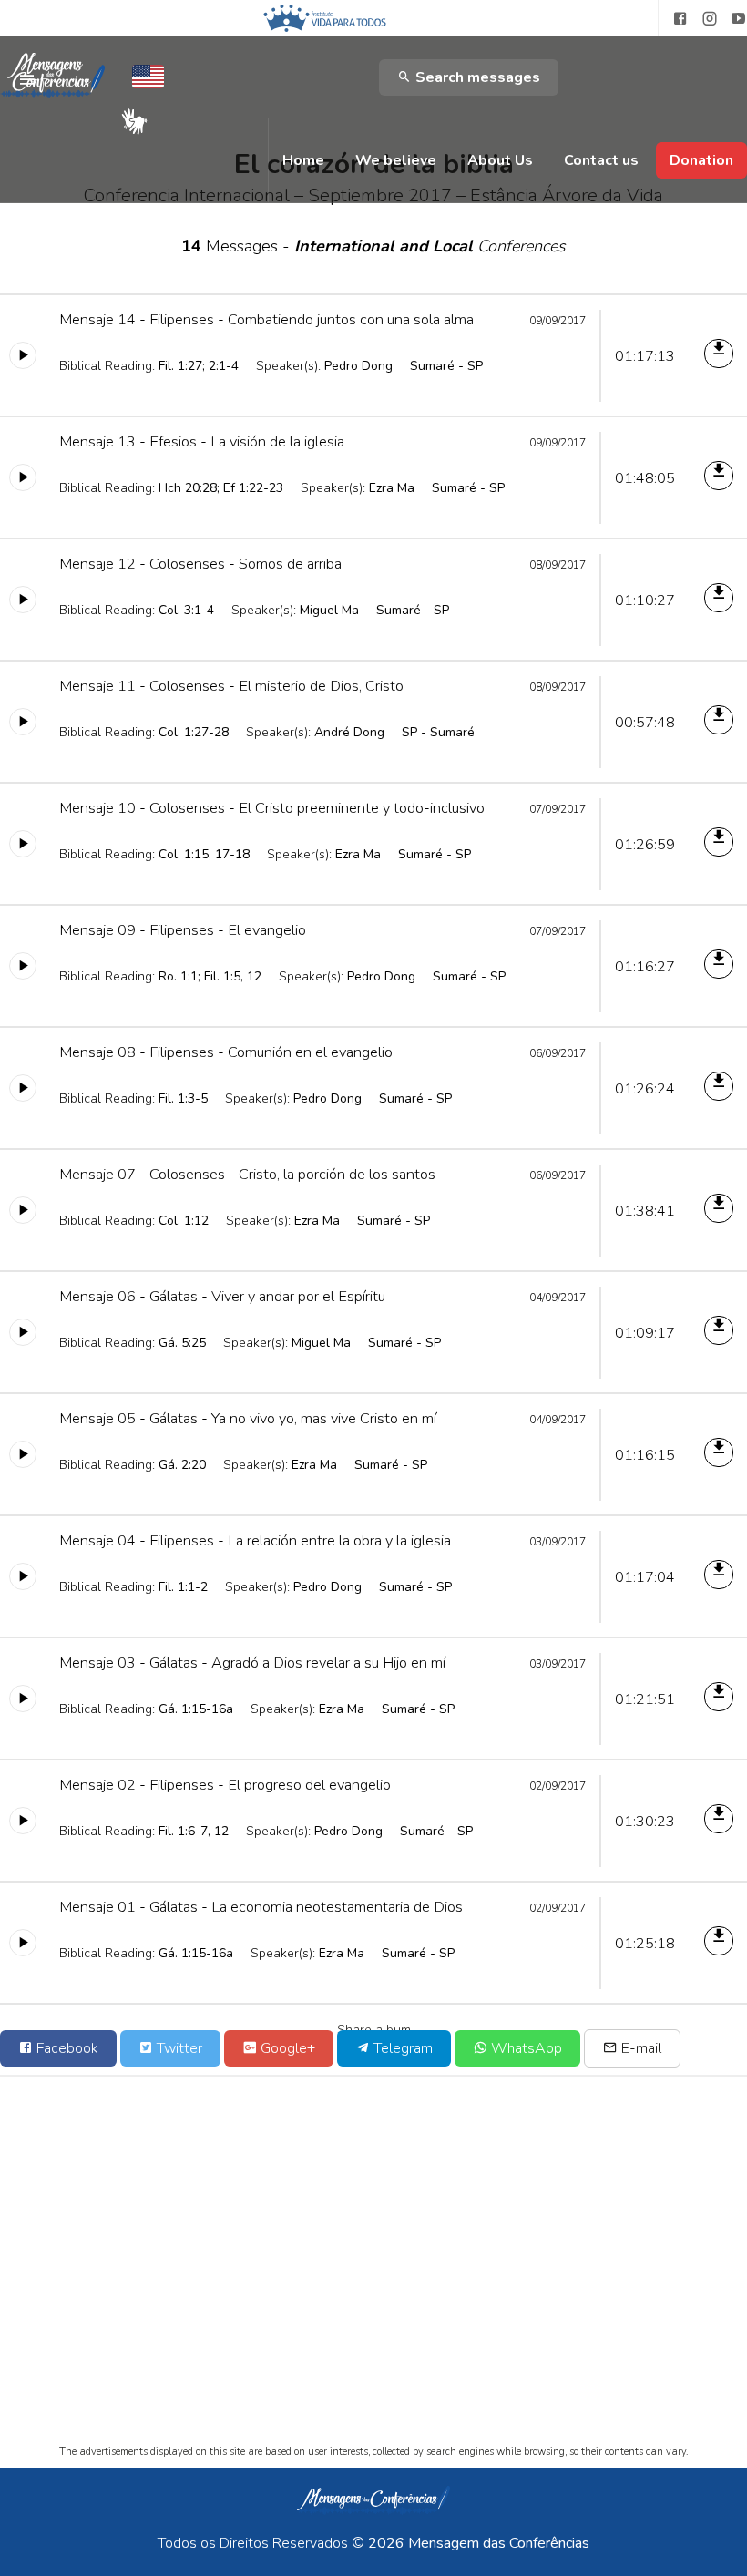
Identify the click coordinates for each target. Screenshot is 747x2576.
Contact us (601, 160)
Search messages (476, 77)
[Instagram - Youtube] (710, 19)
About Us (500, 160)
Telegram (401, 2048)
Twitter (178, 2048)
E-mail (640, 2048)
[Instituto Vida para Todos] (325, 18)
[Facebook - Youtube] (673, 19)
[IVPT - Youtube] (739, 19)
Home (303, 160)
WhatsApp (525, 2048)
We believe (396, 160)
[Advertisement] (373, 2276)
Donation (701, 160)
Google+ (286, 2048)
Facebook (66, 2048)
